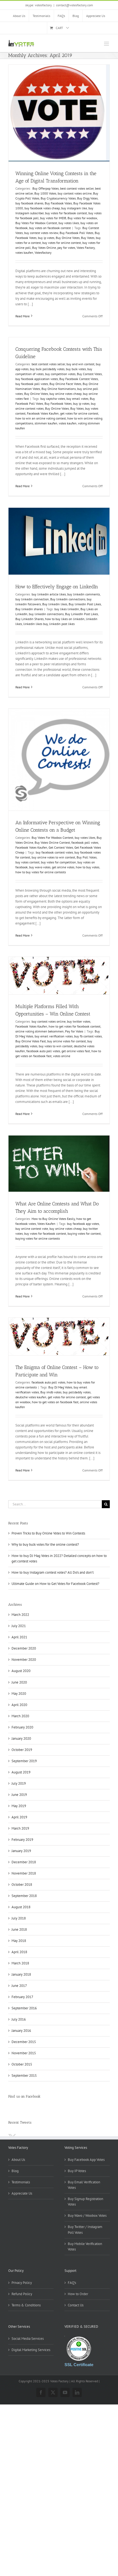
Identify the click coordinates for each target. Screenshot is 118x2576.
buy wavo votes (40, 867)
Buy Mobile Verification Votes (85, 2246)
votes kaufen (24, 253)
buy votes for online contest (62, 243)
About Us (18, 2160)
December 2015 (24, 2042)
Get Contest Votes (61, 847)
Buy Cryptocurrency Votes (58, 198)
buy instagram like (74, 208)
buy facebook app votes (83, 1224)
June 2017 (19, 1986)
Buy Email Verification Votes (84, 2185)
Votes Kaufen (46, 1224)
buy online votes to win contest (53, 857)
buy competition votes (60, 374)
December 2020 (24, 1648)
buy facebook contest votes (54, 852)
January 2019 (21, 1851)
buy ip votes (46, 238)
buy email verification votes (54, 1036)
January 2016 (21, 2031)
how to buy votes (88, 867)
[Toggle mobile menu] (107, 44)
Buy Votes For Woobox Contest (36, 223)
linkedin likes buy (36, 624)
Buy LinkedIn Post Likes (82, 614)
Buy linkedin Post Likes (85, 604)
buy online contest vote (32, 1229)
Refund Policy (22, 2294)
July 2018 (19, 1918)
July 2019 (19, 1783)
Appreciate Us (22, 2193)
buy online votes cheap (65, 394)
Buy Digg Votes (87, 198)
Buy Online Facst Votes (65, 384)
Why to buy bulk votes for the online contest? (45, 1544)
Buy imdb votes (51, 1392)
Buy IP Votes (77, 2171)
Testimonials (21, 2182)
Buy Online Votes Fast (31, 1041)
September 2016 (24, 2008)
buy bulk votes (76, 369)
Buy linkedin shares (29, 609)
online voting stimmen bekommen (40, 1031)
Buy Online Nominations (59, 389)
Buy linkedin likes (55, 604)
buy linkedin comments (84, 594)
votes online (62, 1056)
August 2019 (21, 1772)
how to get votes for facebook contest (75, 1026)
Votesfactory (43, 253)
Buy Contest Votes (89, 374)
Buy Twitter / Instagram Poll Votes (85, 2230)
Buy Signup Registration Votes (85, 2202)
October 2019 (22, 1750)
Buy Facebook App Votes (86, 2160)
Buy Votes (88, 238)
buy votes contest (27, 862)
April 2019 (19, 1817)
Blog (15, 2171)
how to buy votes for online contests (41, 872)
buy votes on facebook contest (50, 228)
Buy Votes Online (44, 248)
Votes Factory (86, 248)
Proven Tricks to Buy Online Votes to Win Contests (48, 1533)
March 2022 (20, 1615)
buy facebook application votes (37, 379)
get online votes (63, 867)
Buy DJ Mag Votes (60, 1387)
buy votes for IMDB (53, 218)
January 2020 (21, 1738)
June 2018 (19, 1929)
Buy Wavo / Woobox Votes (87, 2216)
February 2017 (22, 1997)
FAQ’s (72, 2283)
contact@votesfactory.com (75, 5)
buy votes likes (69, 223)
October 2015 (22, 2064)
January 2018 (21, 1974)
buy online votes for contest (67, 1041)
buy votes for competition (58, 862)
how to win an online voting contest (41, 418)
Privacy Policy (22, 2283)
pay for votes (66, 248)
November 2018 (24, 1873)
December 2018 (24, 1862)
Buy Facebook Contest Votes (79, 379)
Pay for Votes (74, 1031)
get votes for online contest (79, 413)
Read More (23, 316)
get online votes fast (76, 1051)
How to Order (78, 2294)
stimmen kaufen (46, 423)
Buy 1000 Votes (45, 193)
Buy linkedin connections (68, 599)
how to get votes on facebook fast (55, 1402)
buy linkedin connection (32, 599)
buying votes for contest (84, 1233)
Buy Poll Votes (87, 857)
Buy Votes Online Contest (52, 842)
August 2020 (21, 1671)
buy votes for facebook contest (66, 213)
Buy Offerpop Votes (45, 188)
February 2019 (22, 1840)
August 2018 (21, 1907)
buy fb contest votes (88, 1036)
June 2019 (19, 1795)
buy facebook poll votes (32, 384)
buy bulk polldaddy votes (47, 369)
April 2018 (19, 1952)
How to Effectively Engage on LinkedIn (57, 587)
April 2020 (19, 1705)
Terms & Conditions (26, 2305)
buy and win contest (80, 364)
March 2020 (20, 1716)
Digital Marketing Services (31, 2350)
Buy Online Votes (68, 238)
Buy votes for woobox (82, 218)
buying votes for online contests (38, 1238)
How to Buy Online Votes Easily (53, 1219)
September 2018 (24, 1896)
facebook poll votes (85, 842)
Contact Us (76, 2305)
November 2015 (24, 2053)
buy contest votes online (75, 193)
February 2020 (22, 1727)
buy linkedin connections (46, 614)
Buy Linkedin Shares (29, 619)
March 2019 (20, 1828)
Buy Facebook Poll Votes (76, 233)
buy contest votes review (41, 233)
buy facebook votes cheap (42, 208)
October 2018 (22, 1885)
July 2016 (19, 2019)
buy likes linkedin (67, 609)
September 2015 (24, 2076)
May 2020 (19, 1694)
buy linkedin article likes (49, 594)
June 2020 (19, 1682)
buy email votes (77, 399)
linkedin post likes (62, 624)
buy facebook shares (29, 203)
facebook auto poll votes (43, 1051)
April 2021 (19, 1637)
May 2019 (19, 1806)
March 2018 (20, 1963)
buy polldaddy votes (77, 1392)
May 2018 (19, 1941)
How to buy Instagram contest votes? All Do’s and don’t (53, 1572)
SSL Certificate (79, 2365)
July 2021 (19, 1626)
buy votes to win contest (56, 1046)
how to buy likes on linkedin (65, 619)
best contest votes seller (77, 188)
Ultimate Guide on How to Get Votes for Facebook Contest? (55, 1584)
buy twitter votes (79, 1021)
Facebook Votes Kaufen (43, 413)
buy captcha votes (53, 399)
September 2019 (24, 1761)
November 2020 (24, 1660)
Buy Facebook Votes (58, 203)
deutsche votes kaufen (31, 1397)
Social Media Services (28, 2339)
